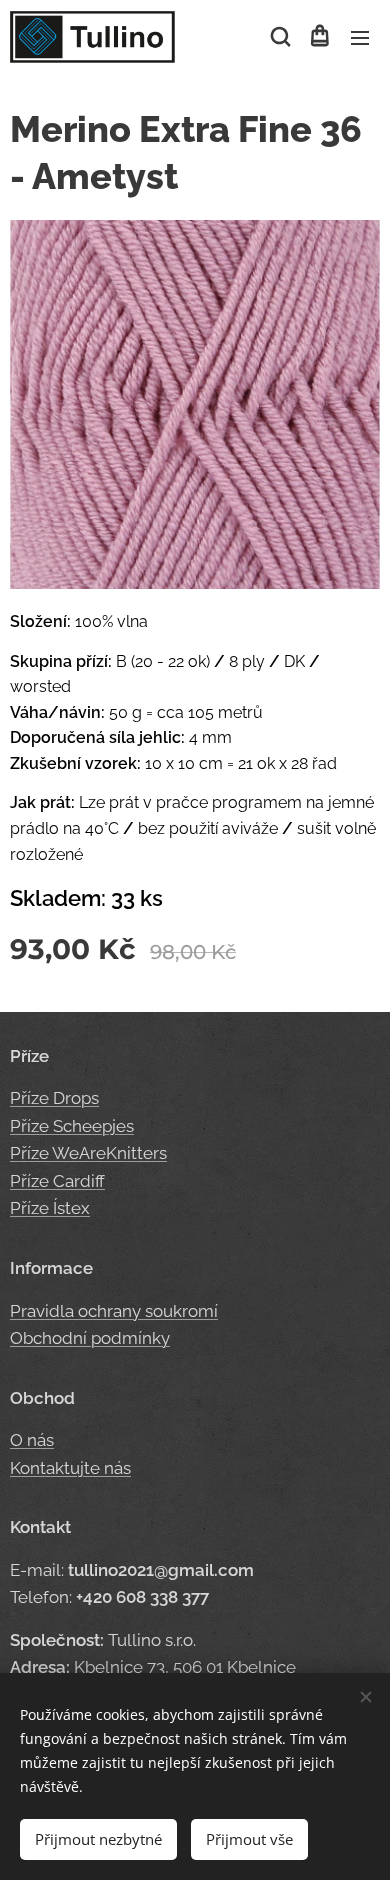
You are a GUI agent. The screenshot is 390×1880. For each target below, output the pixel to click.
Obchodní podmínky (90, 1338)
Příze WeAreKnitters (88, 1153)
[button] (279, 37)
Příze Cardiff (57, 1181)
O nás (32, 1440)
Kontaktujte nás (70, 1468)
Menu (360, 37)
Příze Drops (54, 1098)
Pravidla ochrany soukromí (114, 1311)
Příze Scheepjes (72, 1126)
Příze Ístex (50, 1208)
